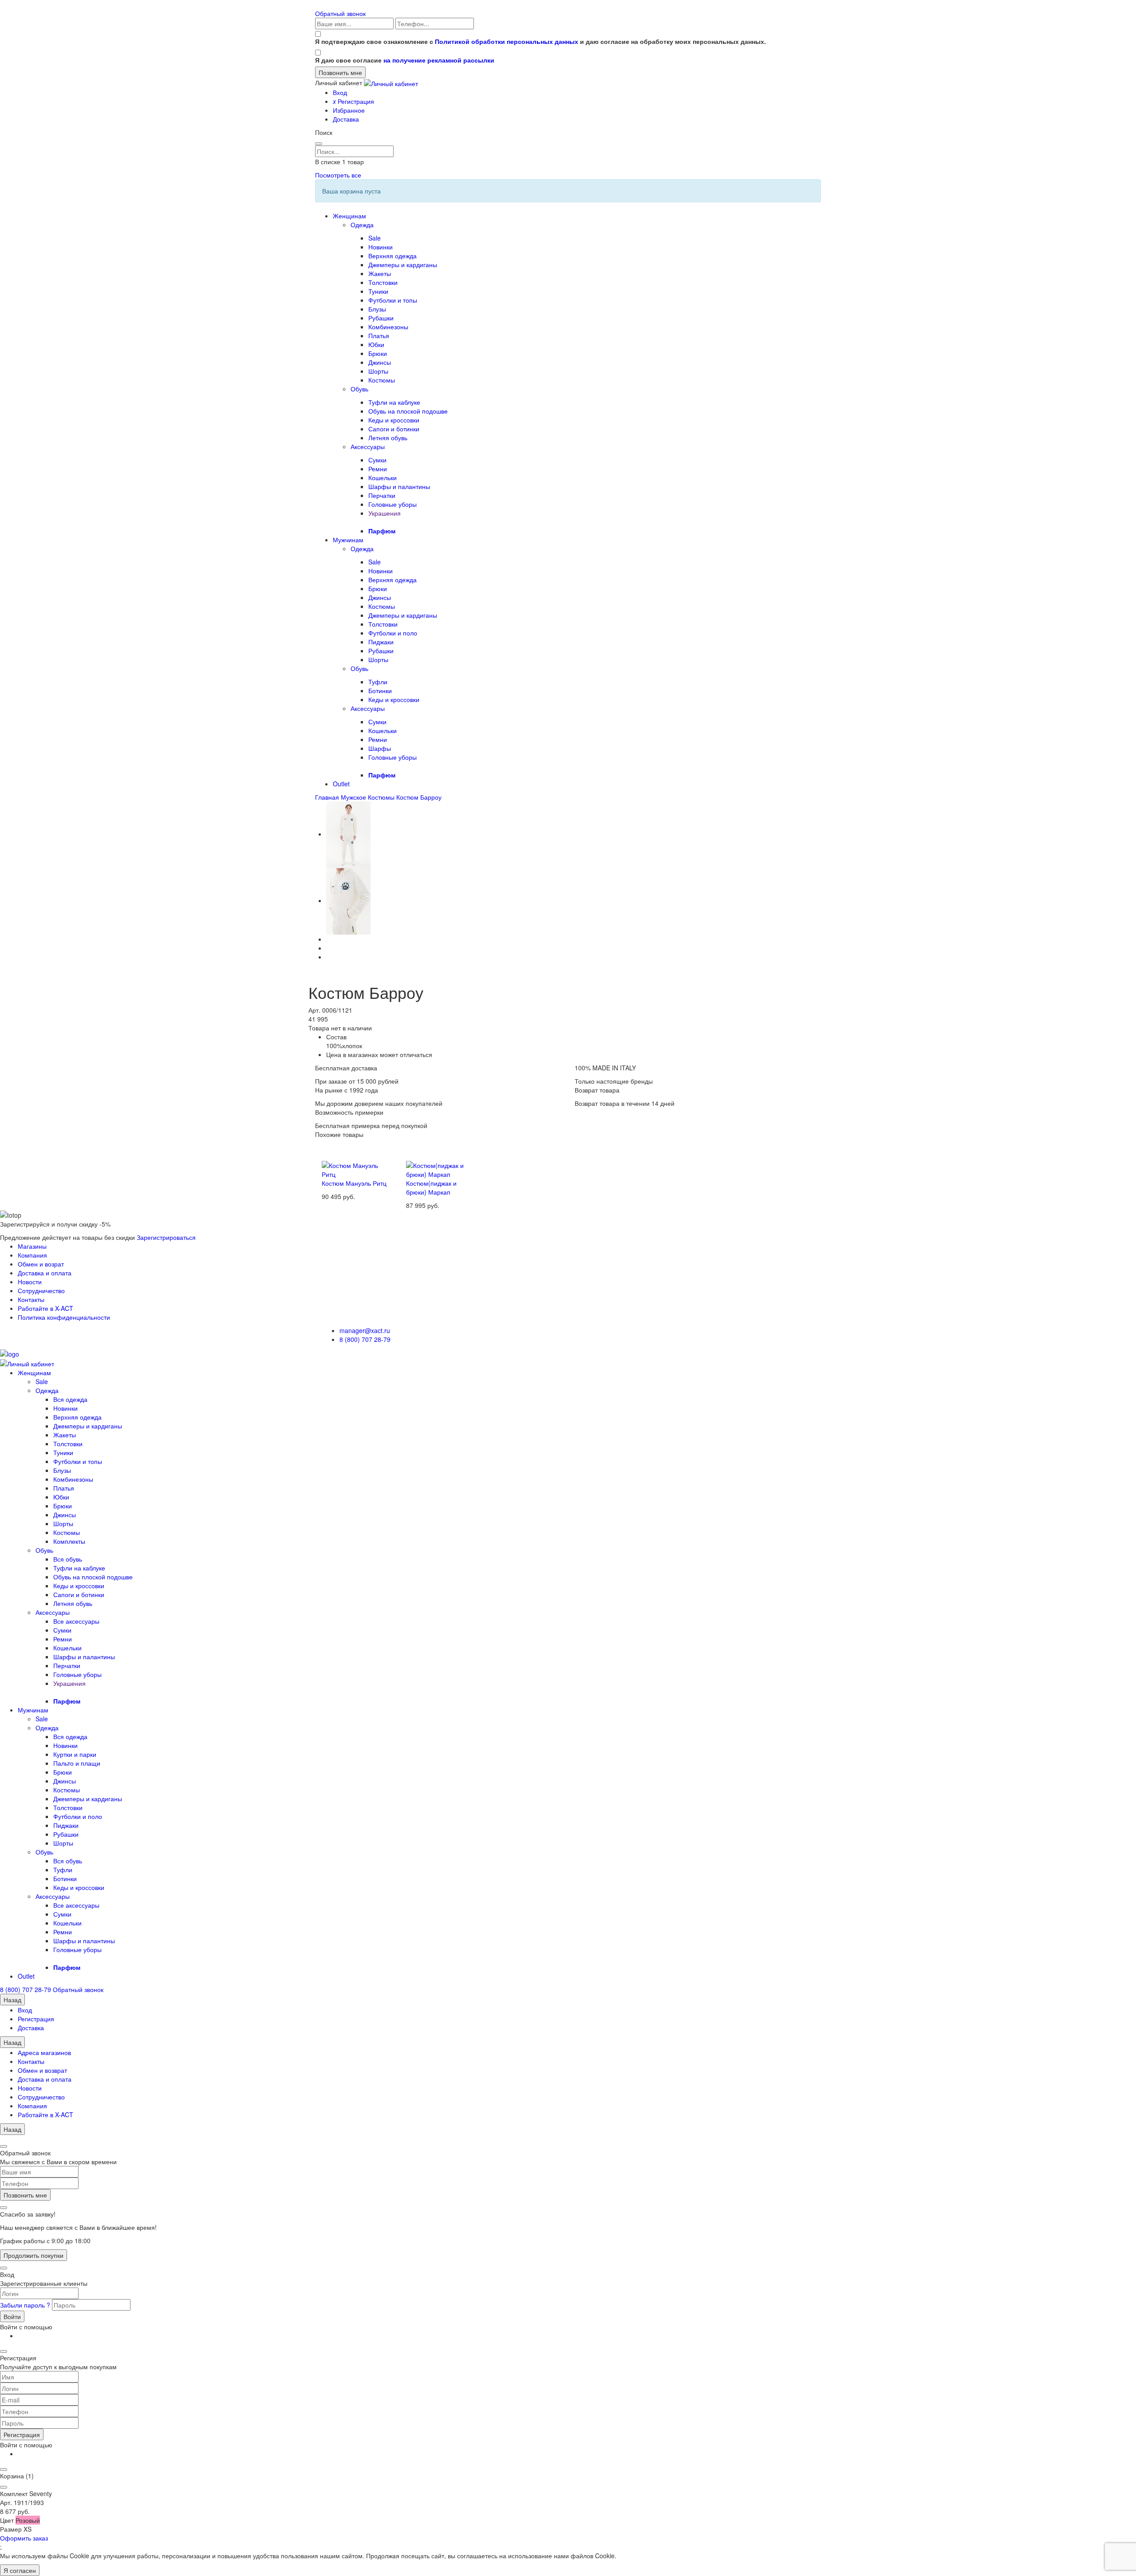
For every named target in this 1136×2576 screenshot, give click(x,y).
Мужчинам (348, 540)
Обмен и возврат (42, 2070)
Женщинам (349, 216)
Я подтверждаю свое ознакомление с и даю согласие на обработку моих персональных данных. (540, 41)
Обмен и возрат (41, 1264)
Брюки (378, 353)
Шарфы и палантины (399, 486)
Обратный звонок (340, 13)
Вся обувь (68, 1559)
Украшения (385, 513)
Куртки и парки (75, 1754)
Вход (340, 92)
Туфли (378, 682)
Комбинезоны (388, 327)
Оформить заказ (24, 2538)
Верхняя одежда (392, 256)
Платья (379, 335)
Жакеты (380, 273)
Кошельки (383, 477)
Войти (12, 2316)
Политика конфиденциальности (64, 1317)
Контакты (31, 1299)
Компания (32, 1255)
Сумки (377, 460)
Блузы (377, 309)
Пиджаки (381, 642)
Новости (30, 1282)
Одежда (362, 225)
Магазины (32, 1246)
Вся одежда (70, 1399)
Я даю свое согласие (405, 60)
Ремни (378, 469)
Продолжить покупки (34, 2255)
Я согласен (20, 2570)
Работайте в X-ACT (45, 1308)
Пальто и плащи (77, 1763)
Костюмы (382, 380)
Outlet (341, 784)
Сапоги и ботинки (394, 429)
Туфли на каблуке (394, 402)
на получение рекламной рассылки (439, 60)
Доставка (346, 119)
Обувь (359, 389)
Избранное (349, 110)
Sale (375, 238)
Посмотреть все (338, 175)
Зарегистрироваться (166, 1237)
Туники (378, 291)
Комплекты (69, 1541)
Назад (12, 2000)
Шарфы (380, 748)
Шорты (378, 371)
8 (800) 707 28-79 (365, 1339)
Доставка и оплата (45, 1273)
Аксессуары (368, 446)
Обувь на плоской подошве (408, 411)
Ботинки (380, 690)
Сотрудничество (41, 1290)
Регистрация (353, 101)
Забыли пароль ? (26, 2305)
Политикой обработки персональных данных (507, 41)
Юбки (376, 344)
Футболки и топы (393, 300)
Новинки (381, 247)
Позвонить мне (25, 2195)
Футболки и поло (393, 633)
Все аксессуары (76, 1621)
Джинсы (380, 362)
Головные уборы (392, 504)
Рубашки (381, 318)
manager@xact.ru (365, 1330)
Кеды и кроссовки (394, 420)
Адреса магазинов (44, 2052)
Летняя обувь (388, 438)
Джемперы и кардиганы (403, 264)
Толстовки (383, 282)
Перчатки (382, 495)
